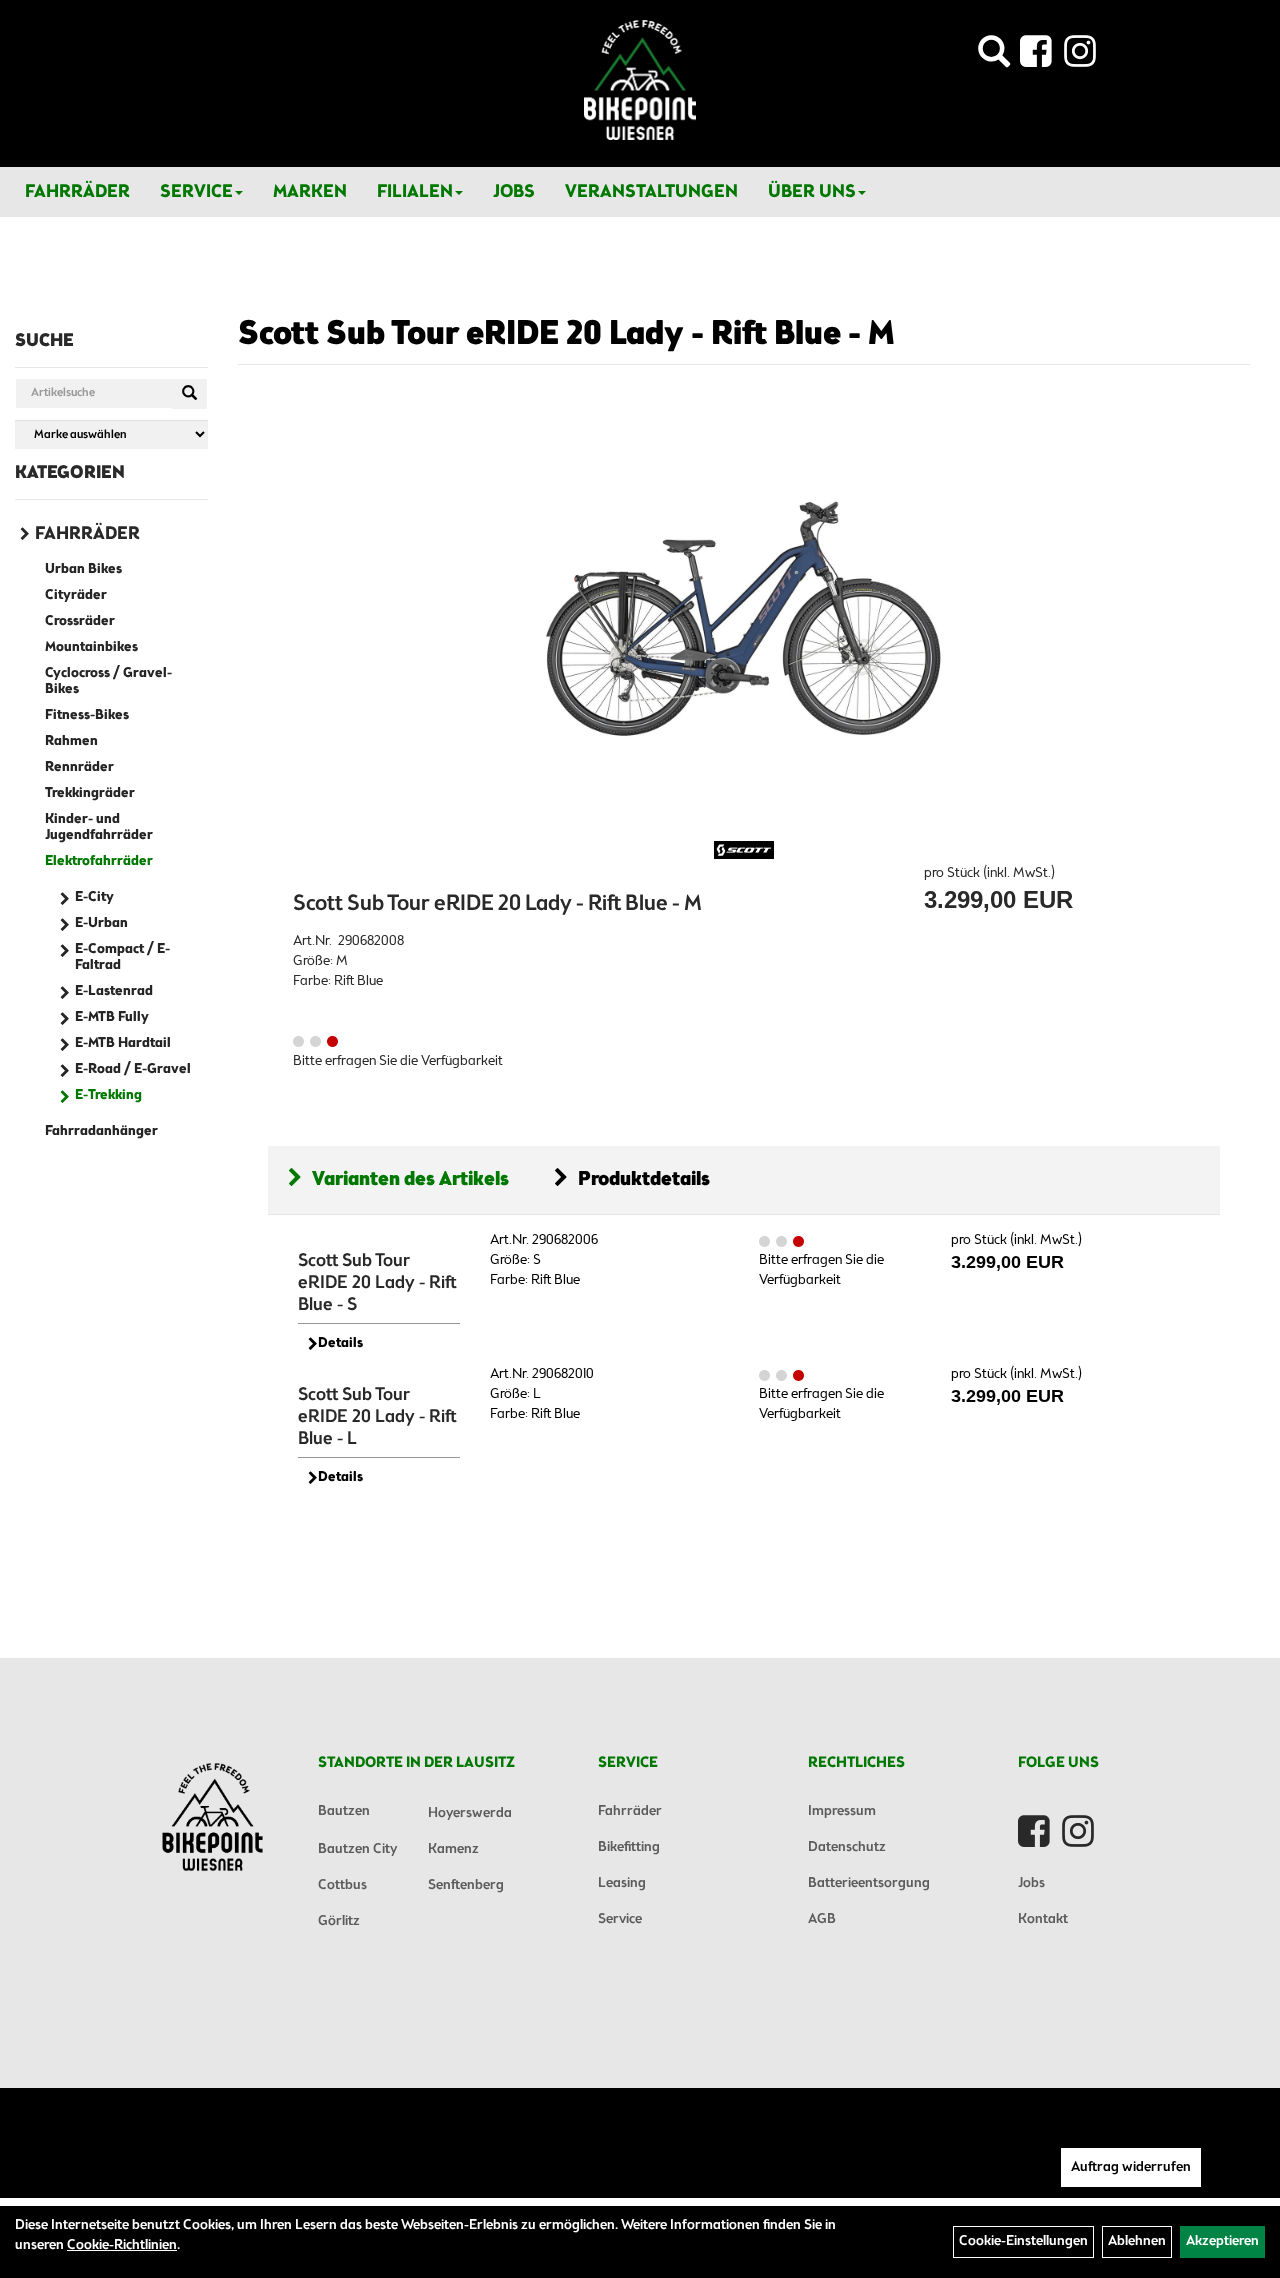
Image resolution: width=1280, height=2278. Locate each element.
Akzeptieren (1222, 2241)
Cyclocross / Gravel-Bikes (108, 681)
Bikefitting (629, 1847)
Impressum (842, 1811)
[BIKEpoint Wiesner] (640, 80)
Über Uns (812, 192)
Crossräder (80, 621)
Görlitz (339, 1921)
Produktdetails (644, 1179)
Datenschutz (847, 1847)
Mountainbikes (91, 647)
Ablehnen (1137, 2241)
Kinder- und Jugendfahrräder (99, 827)
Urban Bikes (83, 569)
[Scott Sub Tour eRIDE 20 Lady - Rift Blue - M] (744, 619)
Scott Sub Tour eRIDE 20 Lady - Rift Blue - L (377, 1417)
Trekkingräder (90, 793)
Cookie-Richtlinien (122, 2245)
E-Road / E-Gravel (133, 1069)
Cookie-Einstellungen (1023, 2241)
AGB (822, 1919)
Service (196, 192)
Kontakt (1043, 1919)
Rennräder (79, 767)
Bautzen (344, 1811)
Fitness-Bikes (87, 715)
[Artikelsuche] (994, 57)
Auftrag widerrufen (1131, 2167)
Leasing (622, 1883)
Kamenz (453, 1849)
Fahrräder (77, 192)
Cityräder (76, 595)
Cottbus (342, 1885)
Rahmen (71, 741)
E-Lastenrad (114, 991)
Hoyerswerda (470, 1813)
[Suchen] (189, 394)
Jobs (514, 192)
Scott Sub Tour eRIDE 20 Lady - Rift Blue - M (566, 335)
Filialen (415, 192)
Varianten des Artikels (410, 1179)
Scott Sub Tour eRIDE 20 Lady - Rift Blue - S (377, 1283)
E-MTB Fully (112, 1017)
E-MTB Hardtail (123, 1043)
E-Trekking (108, 1095)
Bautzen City (357, 1849)
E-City (94, 897)
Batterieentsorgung (869, 1883)
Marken (310, 192)
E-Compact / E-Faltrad (122, 957)
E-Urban (101, 923)
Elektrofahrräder (99, 861)
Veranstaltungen (651, 192)
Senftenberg (466, 1885)
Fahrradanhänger (101, 1131)
